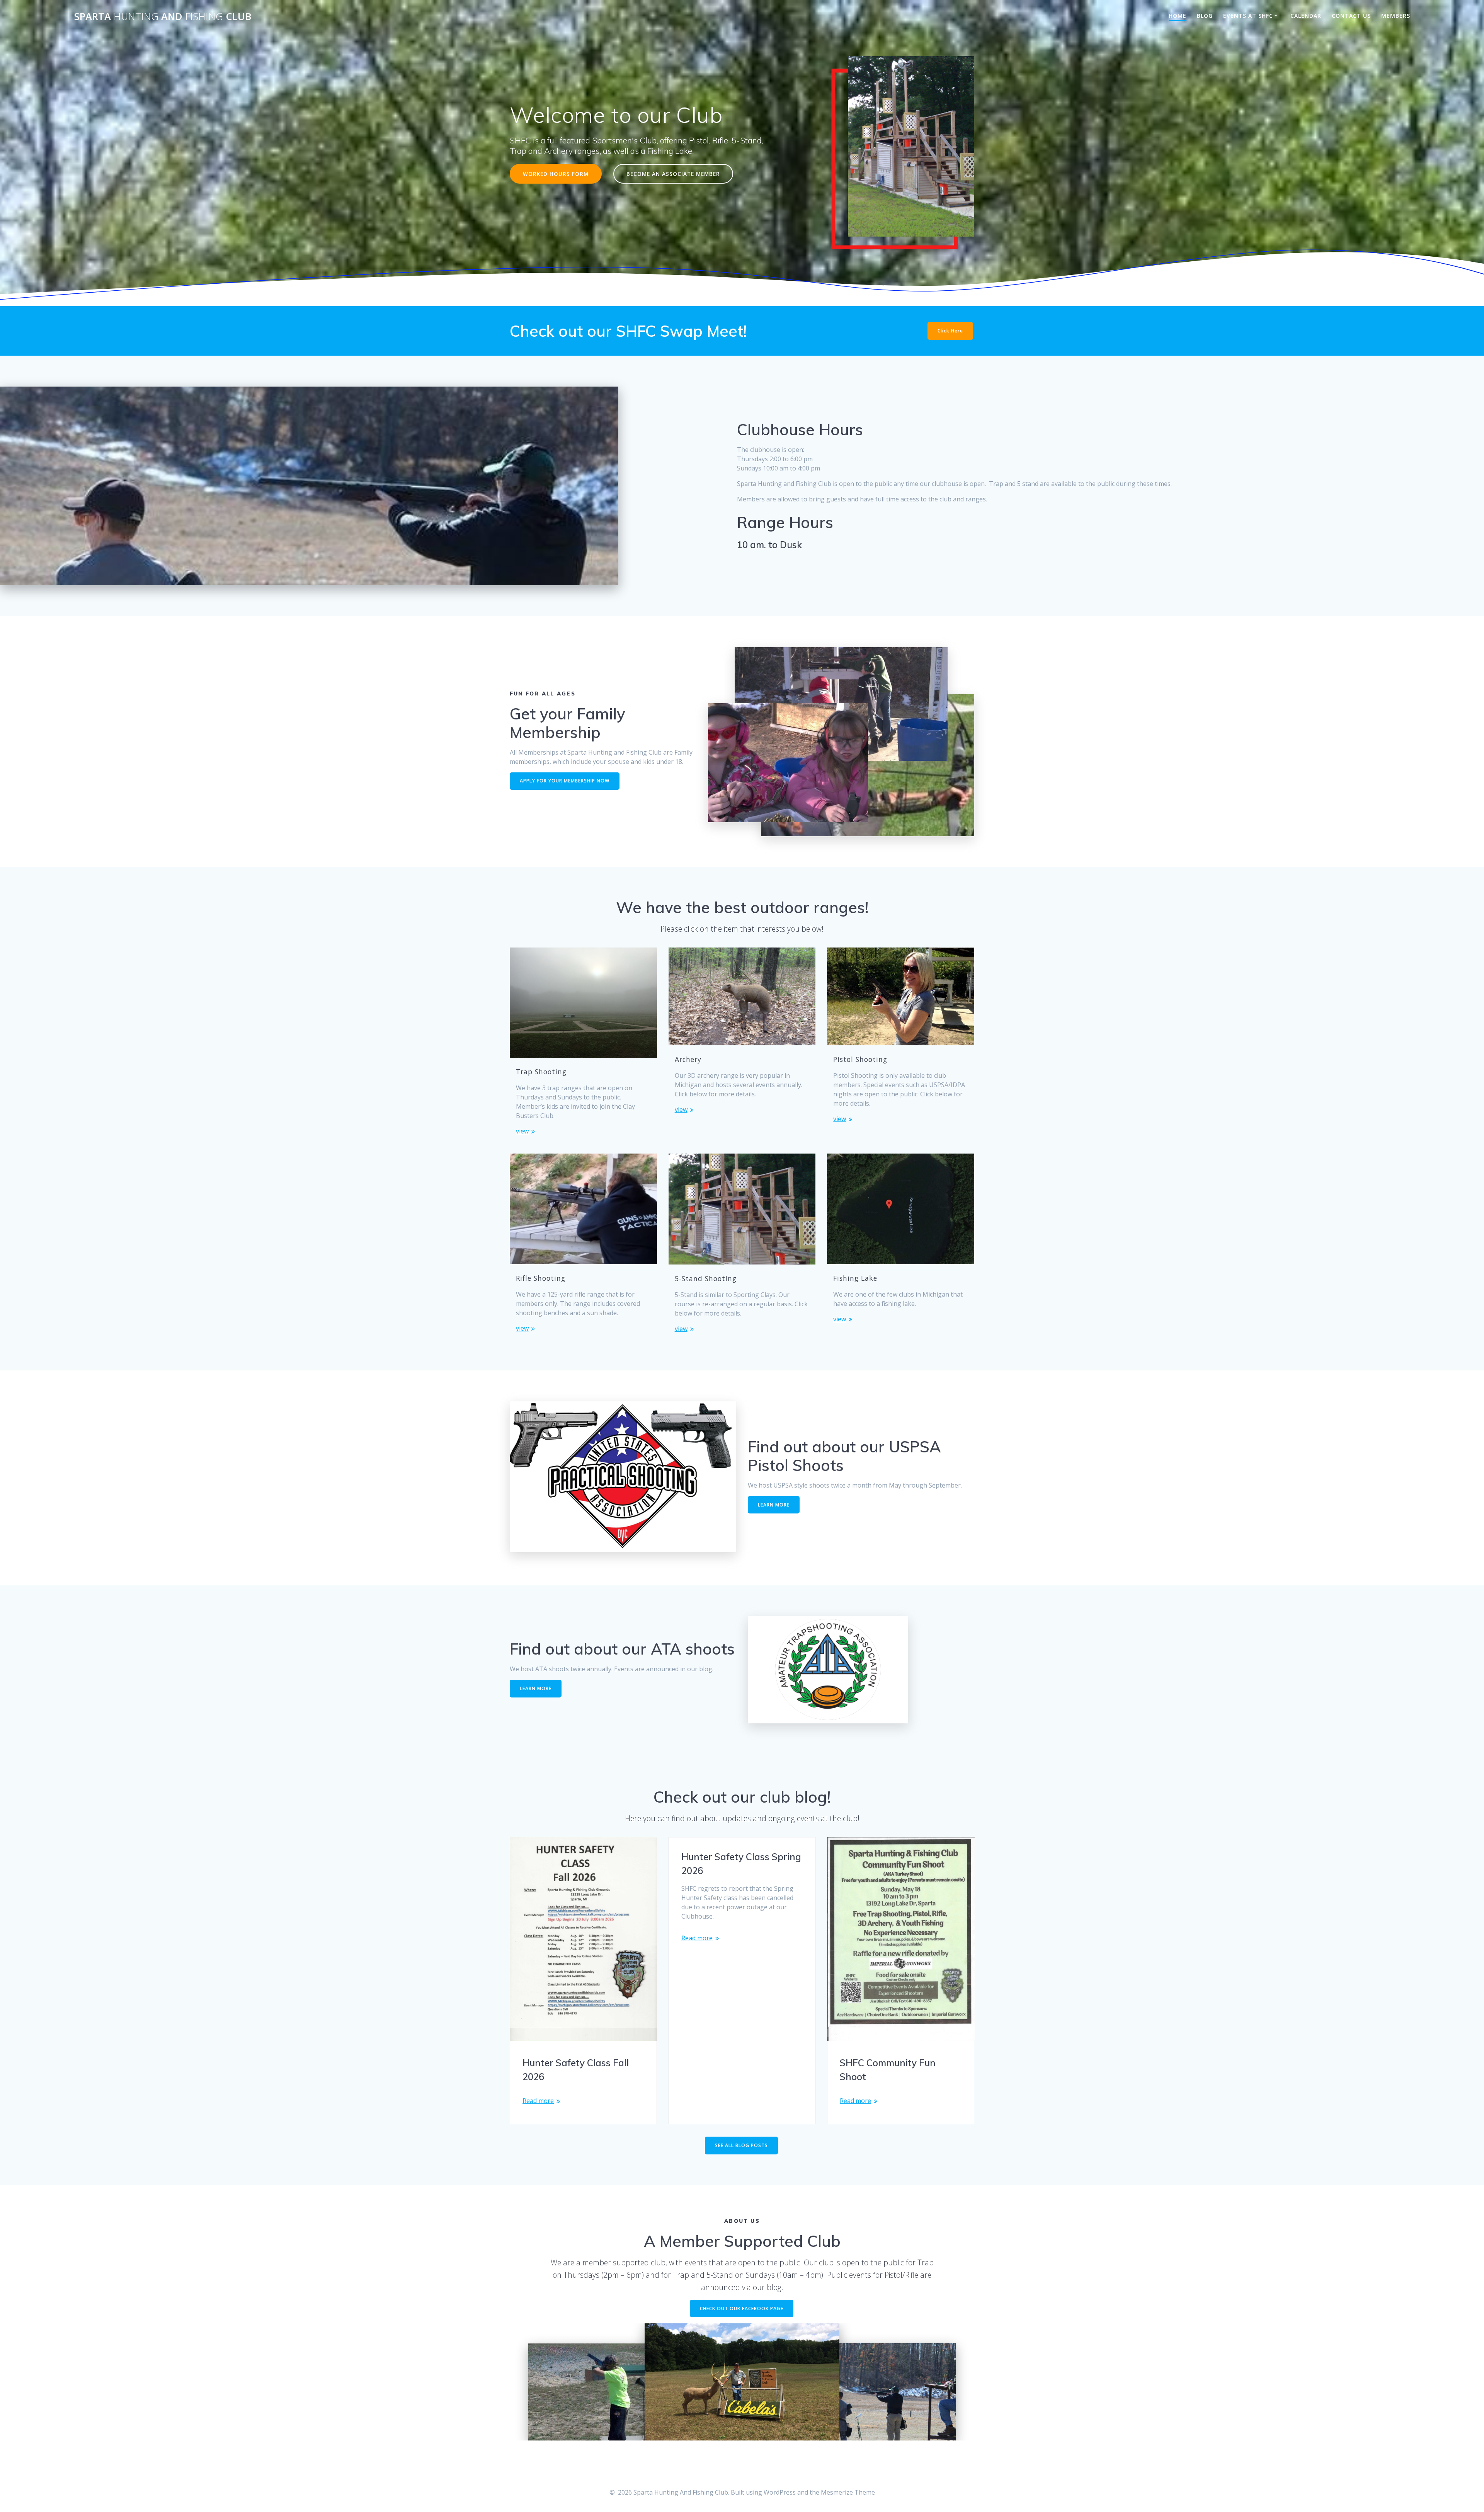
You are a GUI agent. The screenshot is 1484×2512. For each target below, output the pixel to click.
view (522, 1131)
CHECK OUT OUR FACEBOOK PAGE (742, 2308)
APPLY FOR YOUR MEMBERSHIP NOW (565, 781)
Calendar (1306, 16)
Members (1396, 16)
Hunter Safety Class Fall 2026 (576, 2070)
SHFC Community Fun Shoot (888, 2070)
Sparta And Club (163, 17)
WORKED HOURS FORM (556, 174)
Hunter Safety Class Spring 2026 (741, 1864)
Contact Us (1351, 16)
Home (1178, 16)
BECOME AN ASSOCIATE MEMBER (673, 174)
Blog (1205, 16)
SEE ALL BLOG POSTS (741, 2145)
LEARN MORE (774, 1505)
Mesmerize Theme (848, 2492)
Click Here (950, 331)
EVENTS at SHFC (1248, 16)
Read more (538, 2101)
